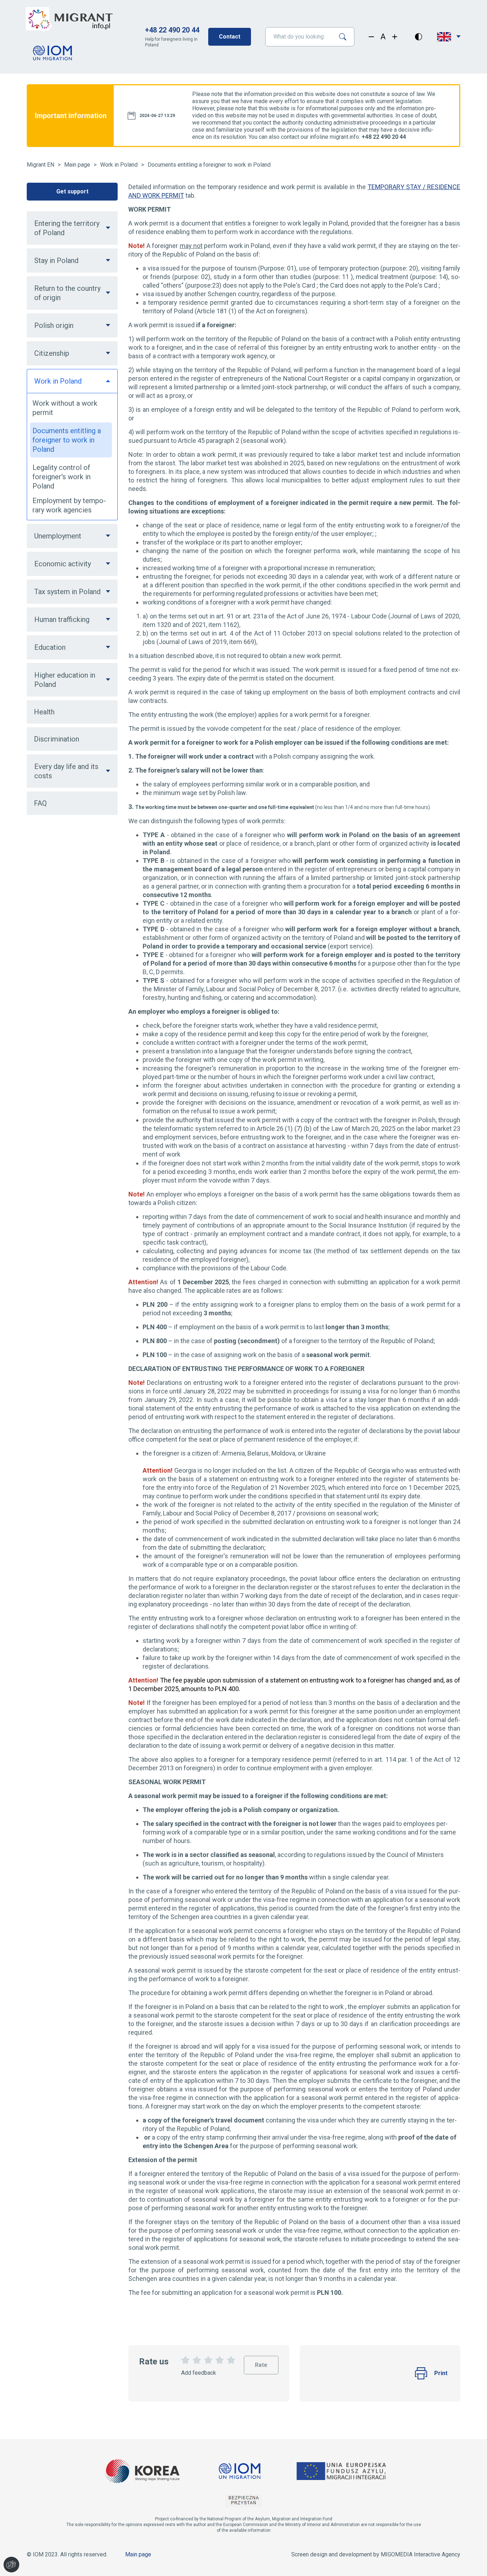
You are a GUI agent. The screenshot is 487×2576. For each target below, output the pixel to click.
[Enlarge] (395, 37)
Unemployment (58, 536)
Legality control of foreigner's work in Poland (61, 477)
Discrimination (57, 739)
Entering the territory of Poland (67, 228)
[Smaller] (371, 37)
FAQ (40, 803)
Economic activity (63, 564)
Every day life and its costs (66, 771)
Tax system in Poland (67, 592)
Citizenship (52, 353)
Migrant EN (40, 165)
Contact (230, 37)
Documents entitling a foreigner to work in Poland (209, 165)
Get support (72, 191)
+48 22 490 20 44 (172, 30)
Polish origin (54, 325)
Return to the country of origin (67, 293)
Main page (77, 165)
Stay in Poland (56, 260)
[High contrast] (419, 37)
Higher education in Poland (65, 680)
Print (441, 2373)
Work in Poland (119, 165)
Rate (261, 2362)
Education (50, 647)
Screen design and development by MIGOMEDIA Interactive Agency (376, 2554)
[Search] (345, 37)
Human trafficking (62, 619)
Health (44, 712)
